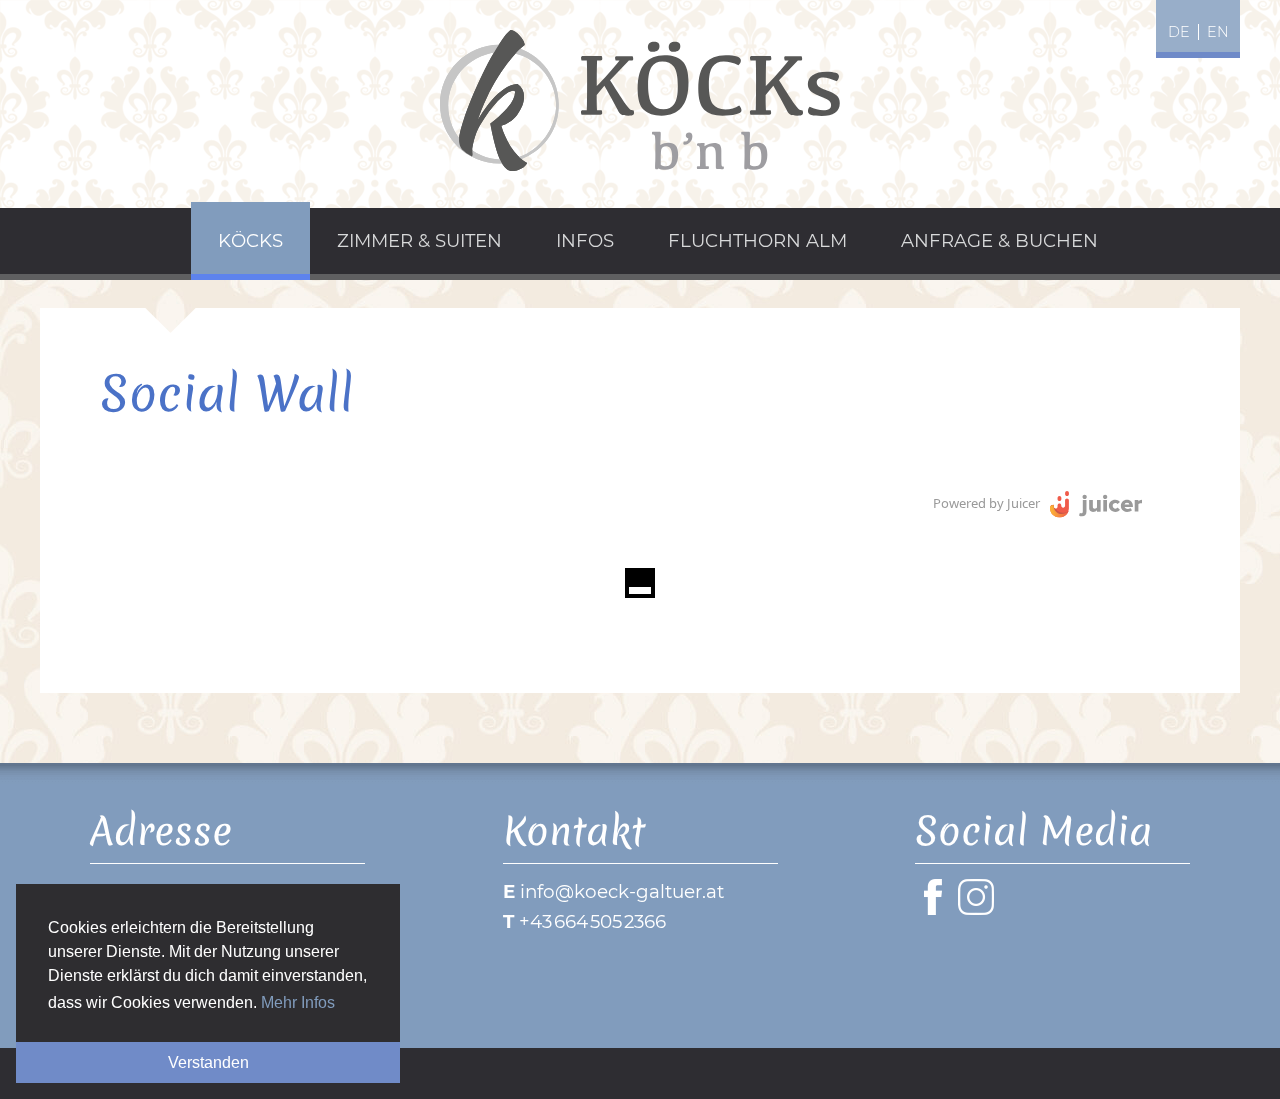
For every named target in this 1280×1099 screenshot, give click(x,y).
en (1218, 32)
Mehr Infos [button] (298, 1002)
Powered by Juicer (986, 503)
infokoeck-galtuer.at (622, 891)
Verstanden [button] (208, 1062)
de (1179, 32)
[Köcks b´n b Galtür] (640, 100)
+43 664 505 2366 (592, 921)
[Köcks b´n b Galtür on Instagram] (979, 907)
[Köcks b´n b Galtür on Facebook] (936, 907)
